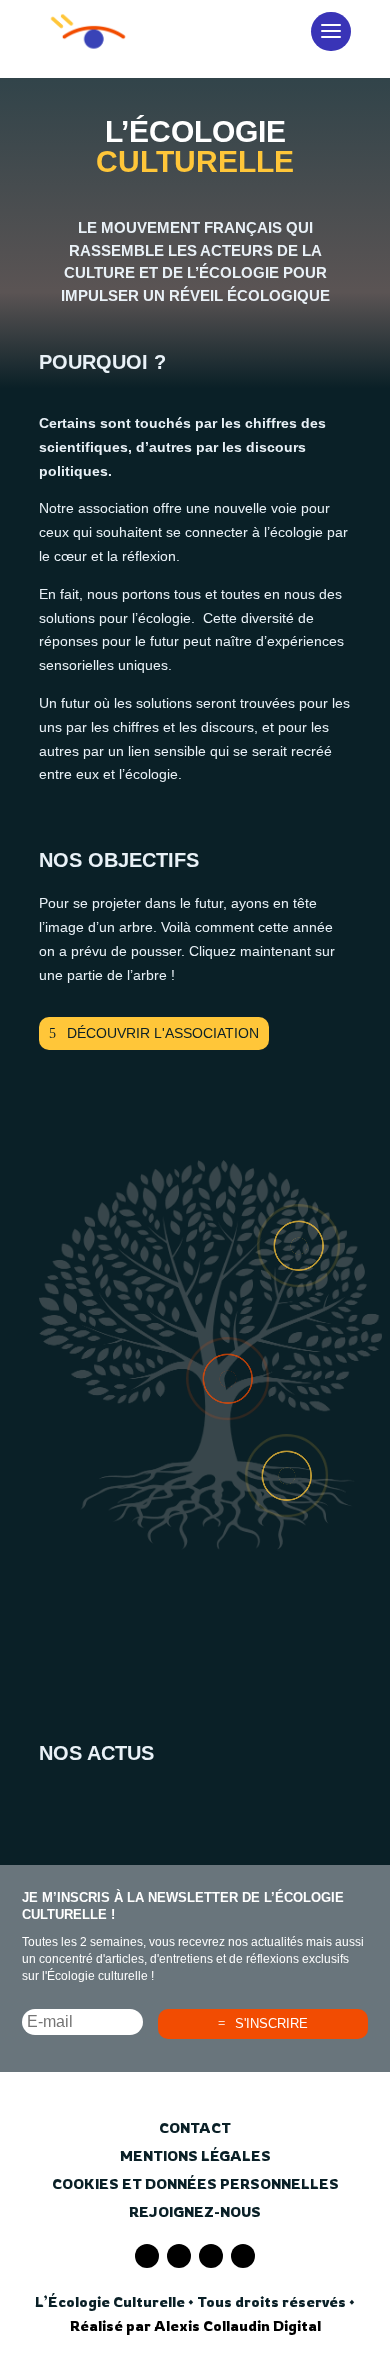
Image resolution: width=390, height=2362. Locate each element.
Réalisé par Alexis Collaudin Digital (195, 2325)
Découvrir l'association (163, 1033)
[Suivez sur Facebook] (147, 2256)
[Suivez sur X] (179, 2256)
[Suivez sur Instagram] (211, 2256)
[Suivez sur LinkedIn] (243, 2256)
